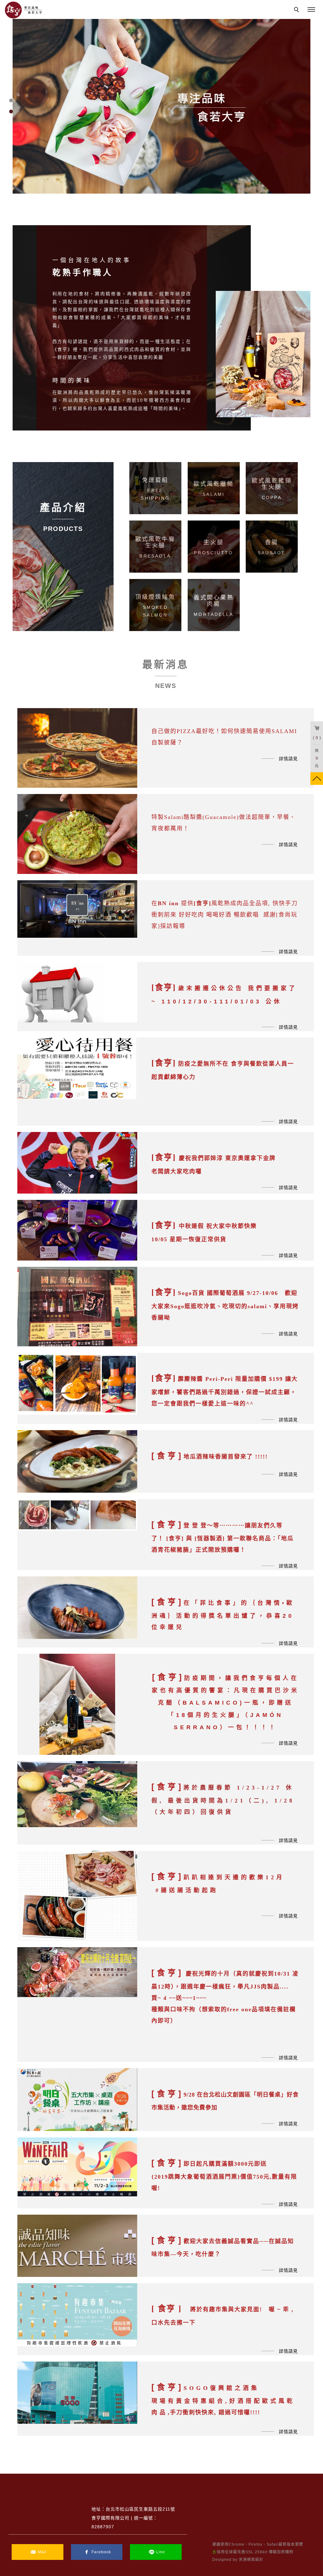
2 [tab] (11, 111)
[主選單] (311, 10)
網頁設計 (255, 2560)
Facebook (101, 2552)
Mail (42, 2552)
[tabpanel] (161, 106)
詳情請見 (288, 759)
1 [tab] (11, 100)
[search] (297, 10)
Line (161, 2552)
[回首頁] (24, 10)
